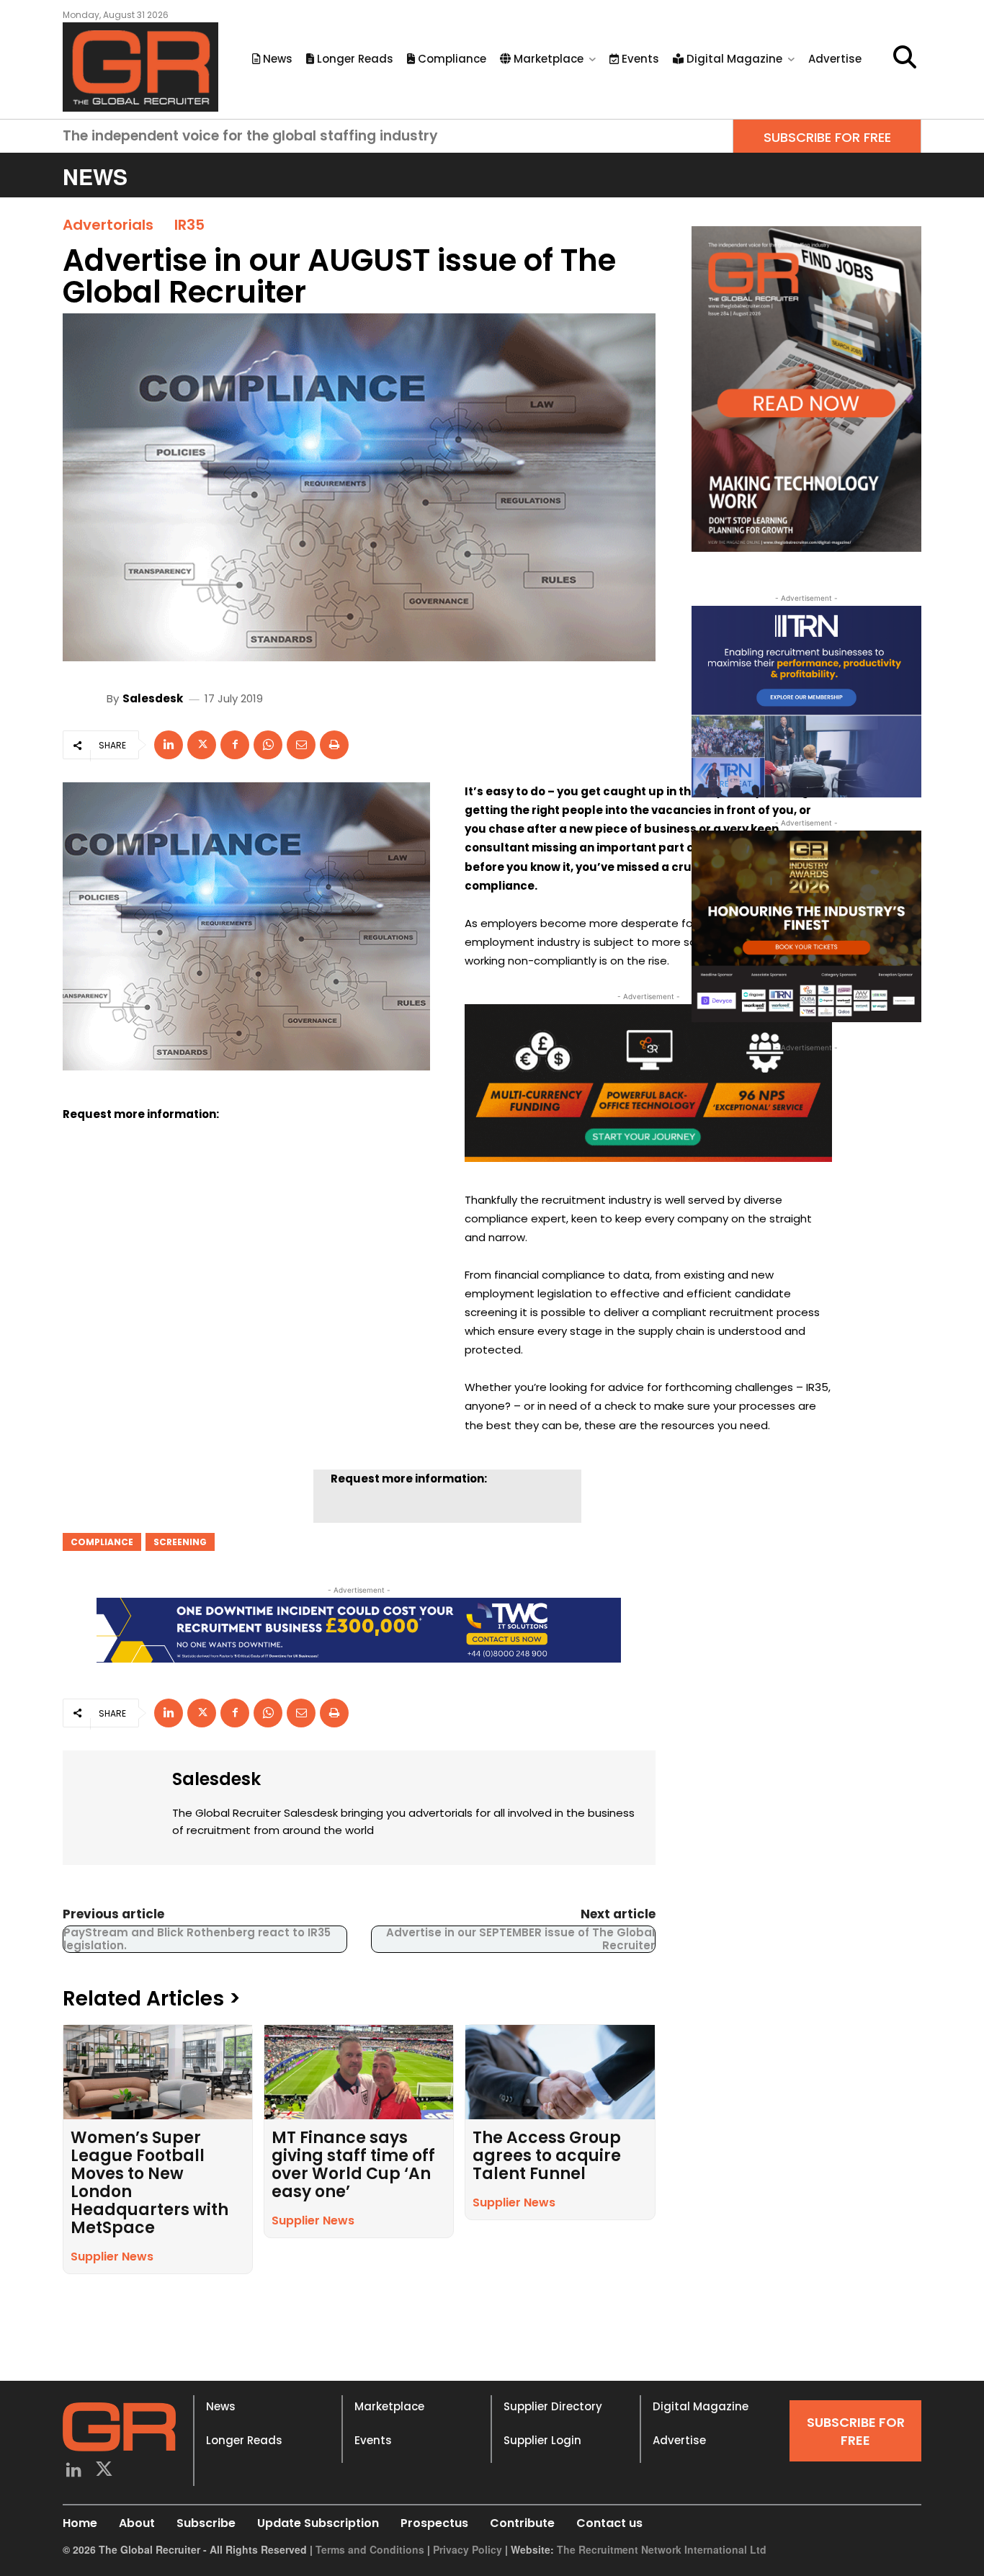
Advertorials (108, 225)
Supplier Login (542, 2440)
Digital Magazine (701, 2406)
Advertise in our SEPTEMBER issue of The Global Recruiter (520, 1939)
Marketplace (389, 2406)
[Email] (301, 745)
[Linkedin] (169, 745)
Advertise (679, 2440)
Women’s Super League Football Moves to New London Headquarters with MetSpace (149, 2183)
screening (180, 1542)
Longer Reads (244, 2440)
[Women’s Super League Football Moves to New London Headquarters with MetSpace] (158, 2072)
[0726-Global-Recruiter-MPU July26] (648, 1083)
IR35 (189, 225)
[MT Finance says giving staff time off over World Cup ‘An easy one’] (359, 2072)
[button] (905, 57)
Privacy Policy (468, 2549)
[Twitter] (105, 2471)
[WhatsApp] (268, 745)
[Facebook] (235, 745)
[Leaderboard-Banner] (359, 1630)
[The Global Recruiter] (140, 67)
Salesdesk (153, 698)
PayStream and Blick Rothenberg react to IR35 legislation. (197, 1939)
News (221, 2406)
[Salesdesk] (86, 698)
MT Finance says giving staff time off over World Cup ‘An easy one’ (353, 2165)
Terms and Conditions (370, 2549)
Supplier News (112, 2257)
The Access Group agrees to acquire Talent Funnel (547, 2156)
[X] (202, 745)
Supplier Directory (553, 2406)
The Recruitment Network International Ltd (662, 2549)
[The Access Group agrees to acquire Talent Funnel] (560, 2072)
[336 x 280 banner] (806, 702)
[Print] (334, 745)
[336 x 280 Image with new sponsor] (806, 926)
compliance (102, 1542)
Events (373, 2440)
